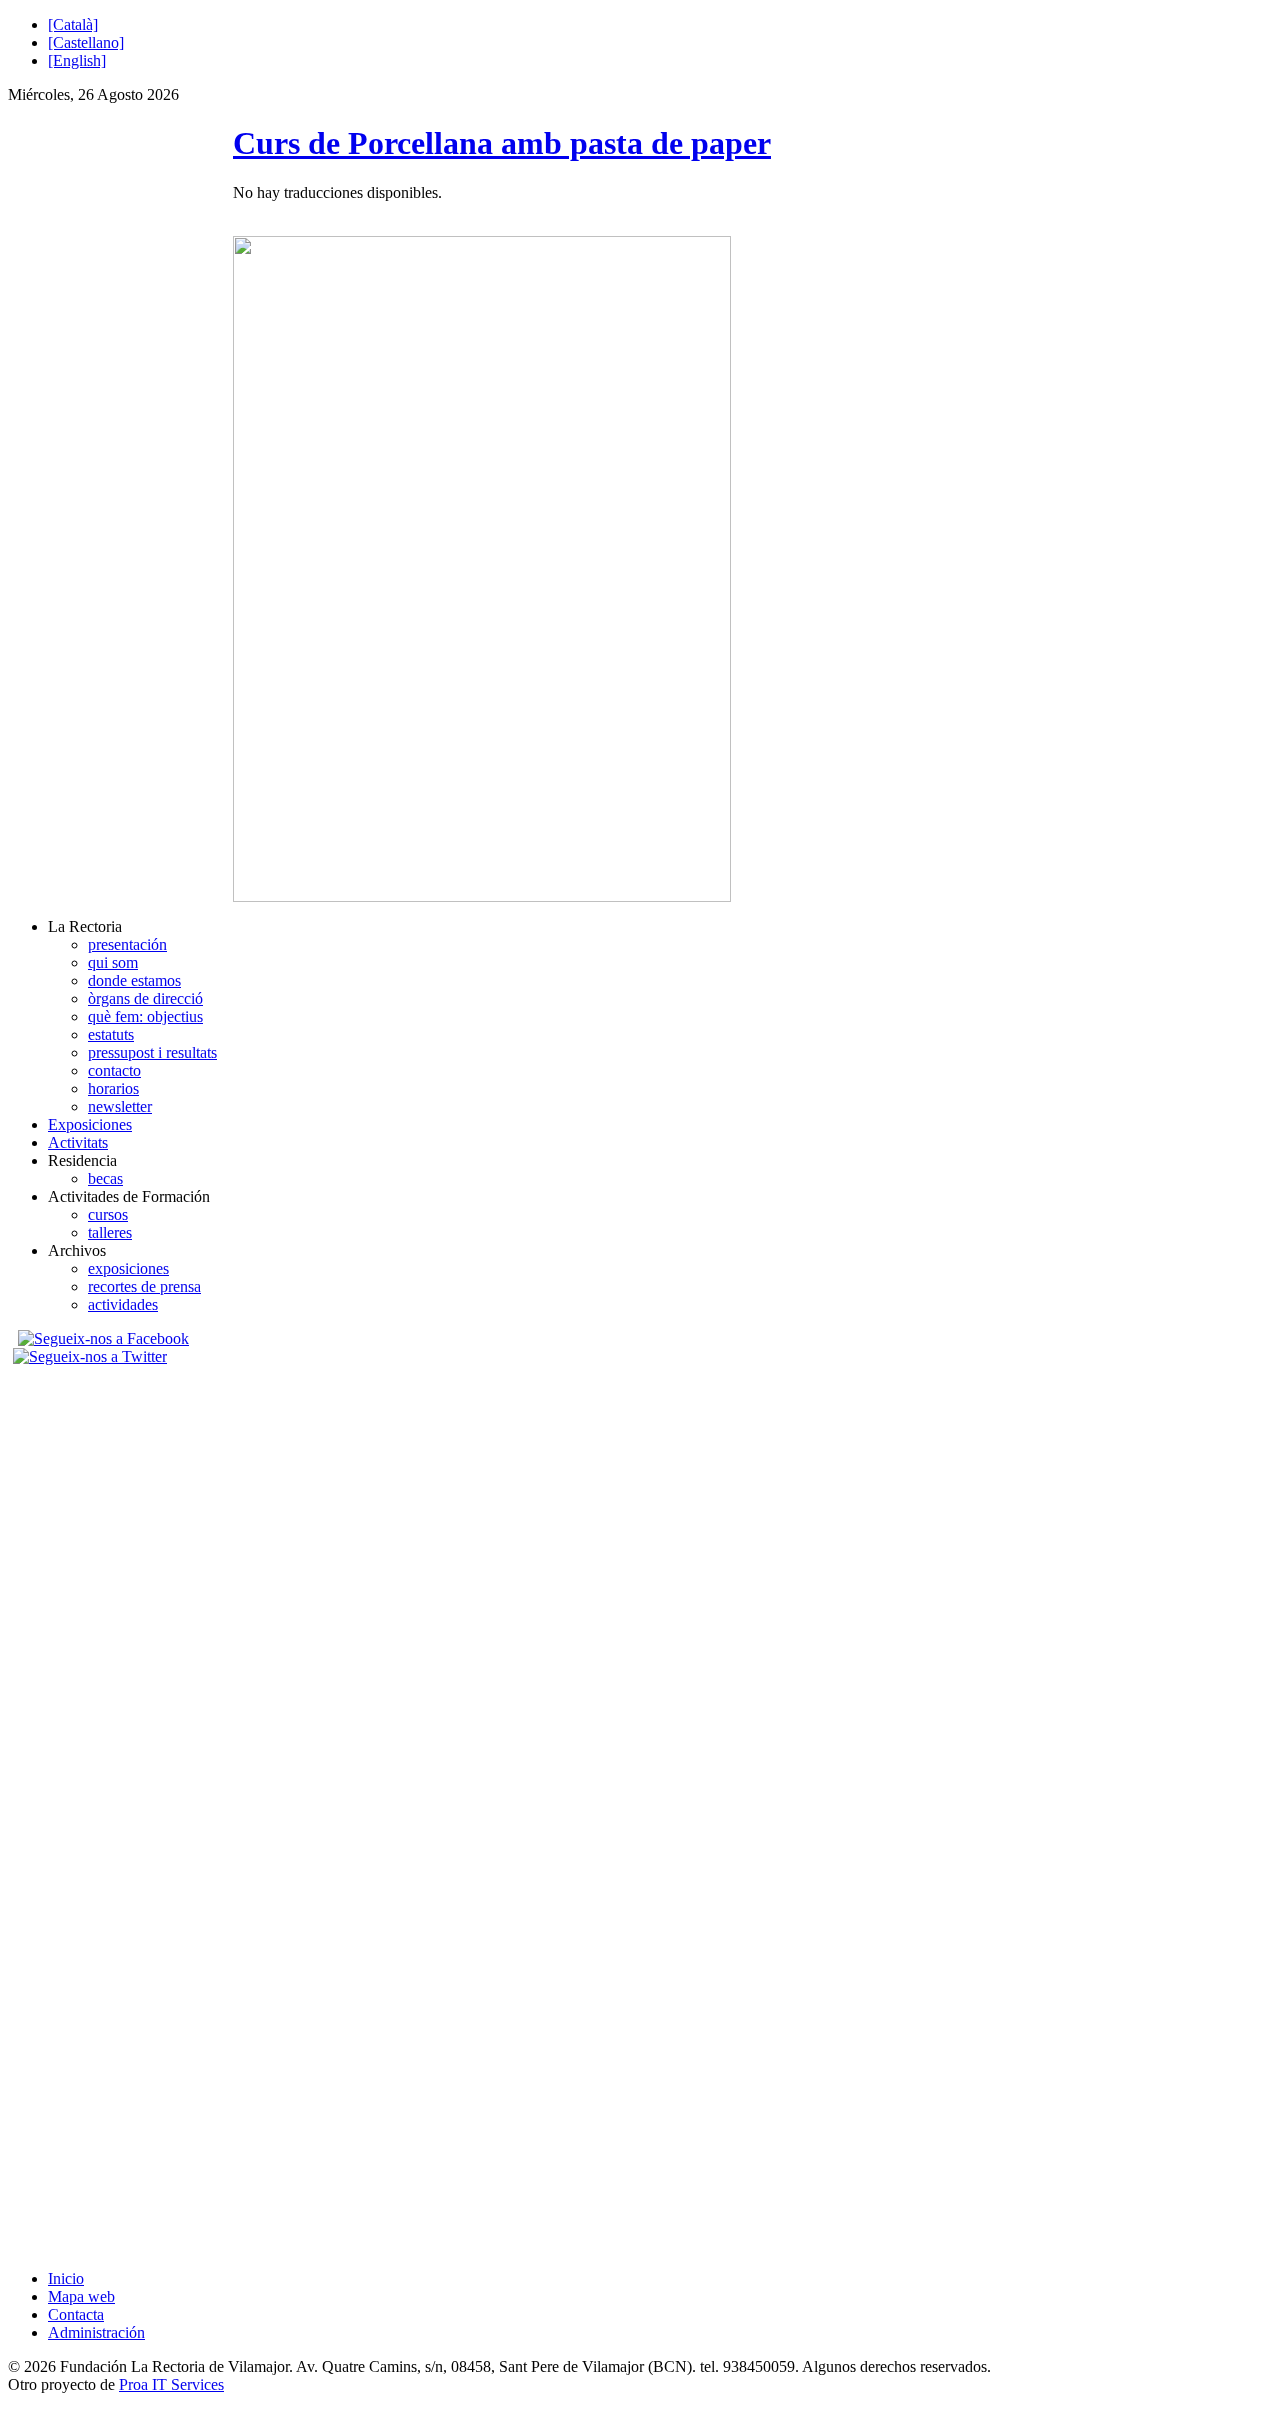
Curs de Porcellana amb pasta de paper (502, 143)
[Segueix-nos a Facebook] (101, 1338)
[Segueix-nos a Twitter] (92, 1356)
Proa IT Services (171, 2384)
